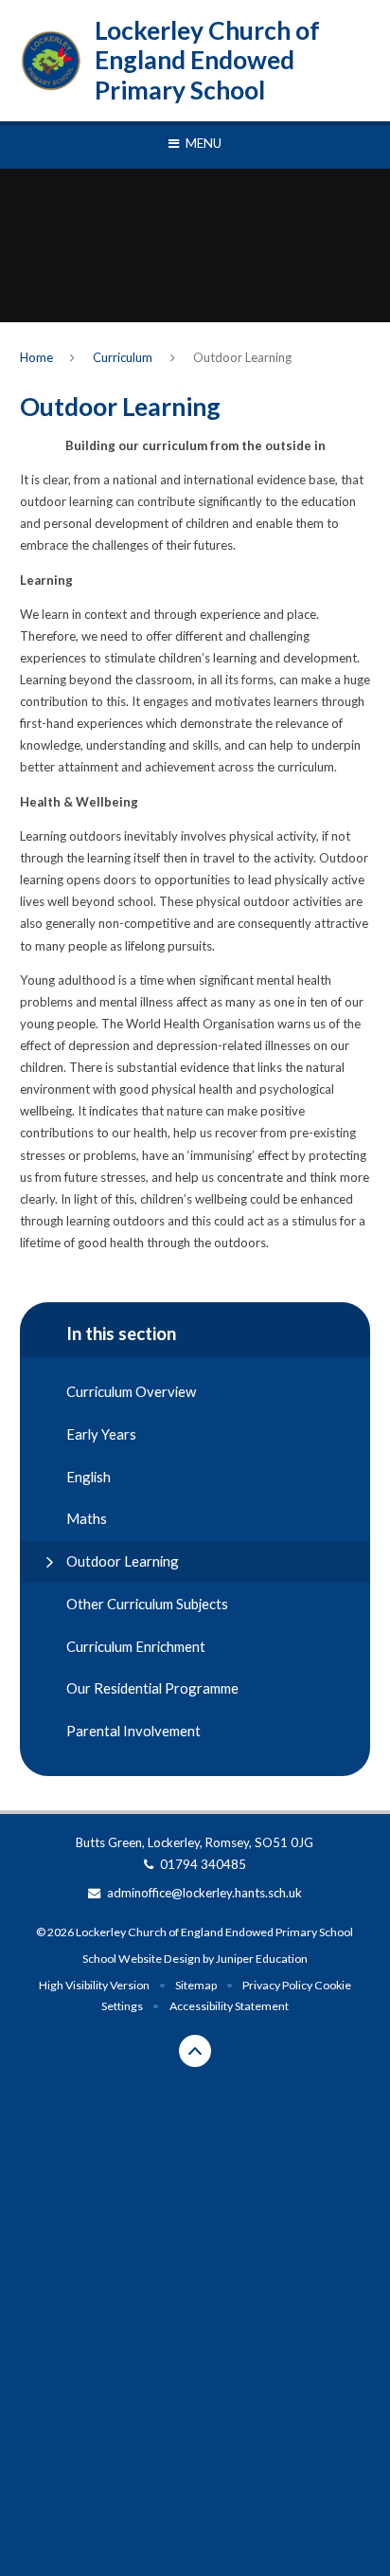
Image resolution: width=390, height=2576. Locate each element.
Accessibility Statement (229, 2006)
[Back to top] (195, 2051)
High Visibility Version (94, 1985)
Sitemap (196, 1985)
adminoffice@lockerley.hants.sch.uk (204, 1893)
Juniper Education (262, 1959)
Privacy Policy (277, 1985)
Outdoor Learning (242, 357)
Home (36, 357)
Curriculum (123, 357)
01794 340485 (203, 1864)
